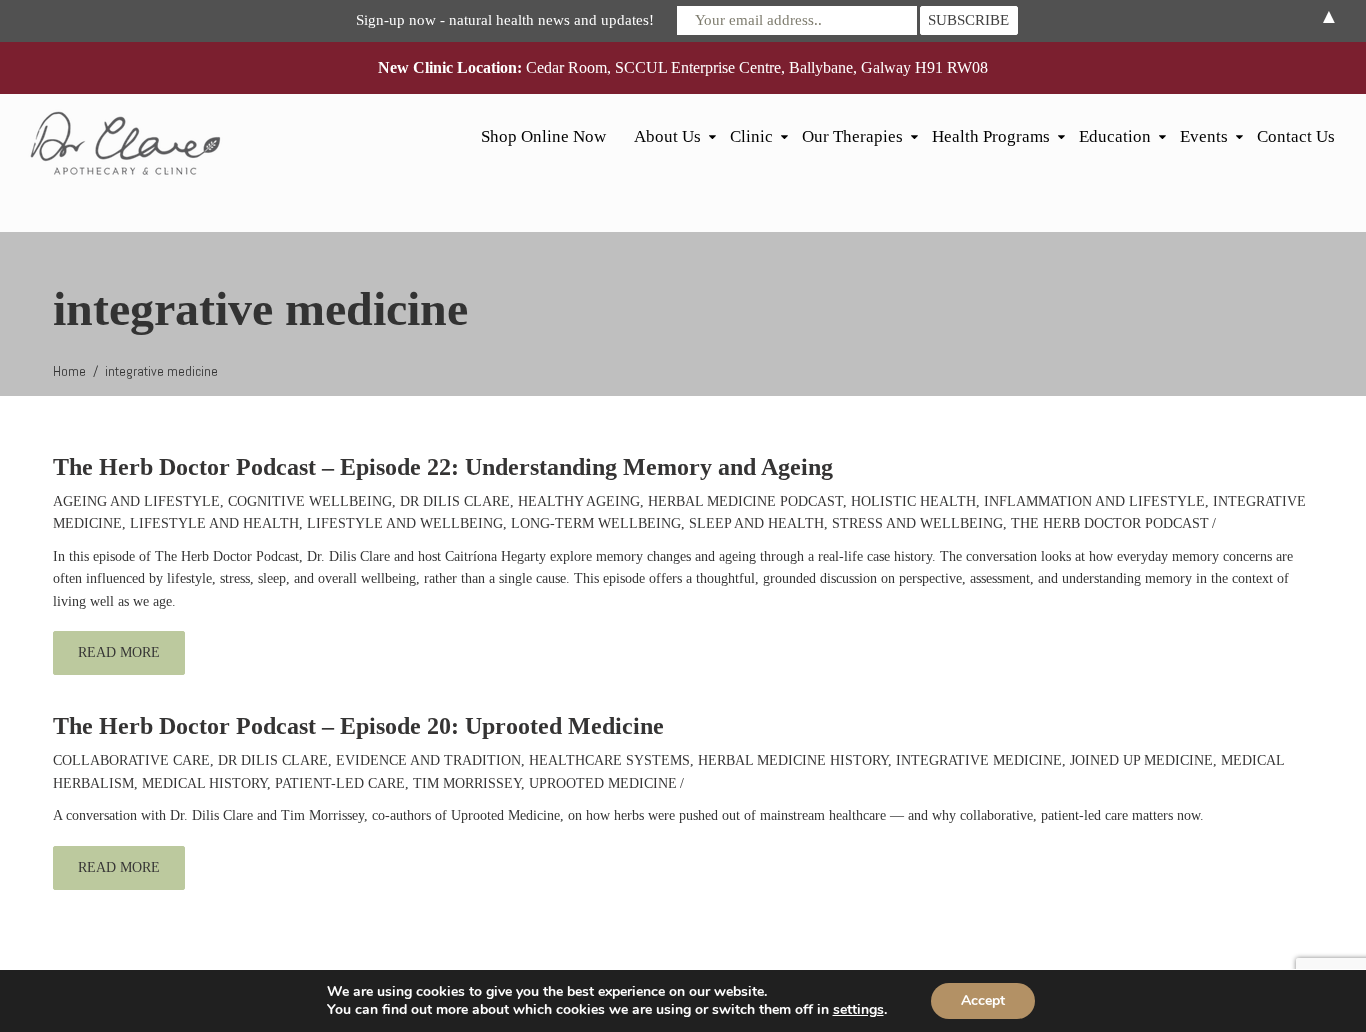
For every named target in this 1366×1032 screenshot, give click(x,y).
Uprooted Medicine (603, 783)
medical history (204, 783)
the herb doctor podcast (1110, 523)
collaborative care (131, 760)
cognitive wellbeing (310, 501)
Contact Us (1296, 136)
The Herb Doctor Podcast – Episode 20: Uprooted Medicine (358, 726)
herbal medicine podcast (745, 501)
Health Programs (991, 136)
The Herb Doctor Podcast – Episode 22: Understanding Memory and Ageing (443, 467)
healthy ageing (579, 501)
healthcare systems (609, 760)
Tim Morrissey (467, 783)
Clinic (751, 136)
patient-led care (340, 783)
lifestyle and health (214, 523)
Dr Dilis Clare (455, 501)
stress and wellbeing (917, 523)
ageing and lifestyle (136, 501)
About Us (667, 136)
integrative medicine (979, 760)
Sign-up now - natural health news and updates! (505, 20)
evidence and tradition (428, 760)
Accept (983, 1000)
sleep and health (756, 523)
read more (119, 652)
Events (1204, 136)
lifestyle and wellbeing (405, 523)
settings (858, 1010)
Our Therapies (852, 136)
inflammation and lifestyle (1094, 501)
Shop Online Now (543, 136)
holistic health (913, 501)
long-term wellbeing (596, 523)
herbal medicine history (793, 760)
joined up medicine (1141, 760)
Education (1115, 136)
